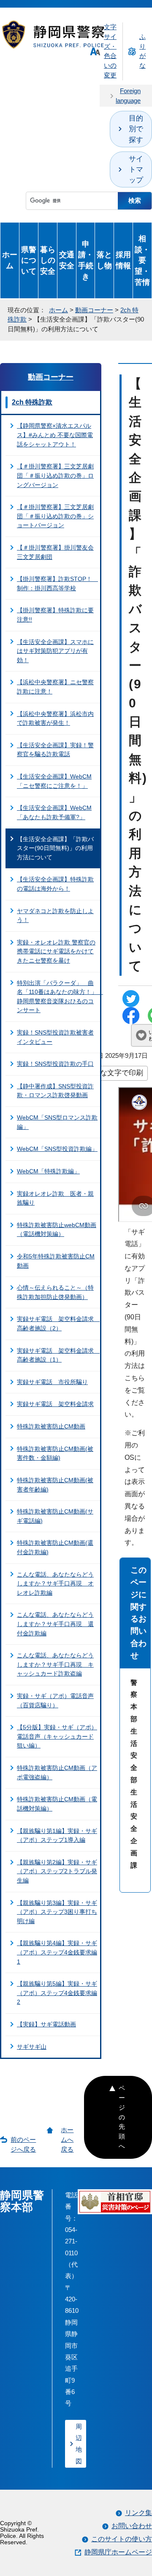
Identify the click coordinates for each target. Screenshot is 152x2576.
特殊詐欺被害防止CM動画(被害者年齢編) (55, 1485)
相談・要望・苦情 (142, 260)
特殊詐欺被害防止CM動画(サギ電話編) (55, 1516)
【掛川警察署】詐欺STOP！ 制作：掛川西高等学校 (57, 583)
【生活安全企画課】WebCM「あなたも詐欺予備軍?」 (54, 812)
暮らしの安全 (48, 260)
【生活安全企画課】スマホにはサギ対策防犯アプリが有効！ (55, 651)
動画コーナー (94, 310)
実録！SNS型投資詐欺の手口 (55, 1064)
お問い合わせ (132, 2526)
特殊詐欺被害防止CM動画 (51, 1426)
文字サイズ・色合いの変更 (110, 51)
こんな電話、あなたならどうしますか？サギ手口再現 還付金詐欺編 (55, 1624)
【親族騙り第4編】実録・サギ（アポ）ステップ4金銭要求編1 (57, 1952)
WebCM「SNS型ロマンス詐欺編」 (57, 1122)
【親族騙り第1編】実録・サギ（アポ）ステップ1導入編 (57, 1836)
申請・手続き (86, 260)
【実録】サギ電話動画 (46, 2024)
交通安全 (67, 260)
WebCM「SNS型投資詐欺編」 (57, 1149)
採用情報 (123, 260)
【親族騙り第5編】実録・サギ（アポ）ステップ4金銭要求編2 (57, 1993)
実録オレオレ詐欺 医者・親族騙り (55, 1198)
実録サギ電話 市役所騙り (52, 1382)
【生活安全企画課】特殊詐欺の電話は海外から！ (55, 884)
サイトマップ (136, 169)
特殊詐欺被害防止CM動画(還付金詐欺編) (55, 1547)
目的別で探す (136, 129)
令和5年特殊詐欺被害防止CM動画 (56, 1261)
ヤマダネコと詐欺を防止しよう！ (55, 916)
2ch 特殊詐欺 (32, 402)
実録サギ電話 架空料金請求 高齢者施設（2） (58, 1324)
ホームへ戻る (67, 2140)
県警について (29, 260)
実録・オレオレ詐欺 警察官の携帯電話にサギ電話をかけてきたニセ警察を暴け (56, 951)
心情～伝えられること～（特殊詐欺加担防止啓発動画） (55, 1292)
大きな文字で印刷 (114, 1073)
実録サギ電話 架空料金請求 (55, 1404)
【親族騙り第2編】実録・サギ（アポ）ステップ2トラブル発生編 (57, 1871)
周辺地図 (79, 2444)
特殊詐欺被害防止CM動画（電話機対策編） (57, 1804)
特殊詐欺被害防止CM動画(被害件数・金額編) (55, 1453)
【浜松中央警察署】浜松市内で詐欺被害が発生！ (55, 718)
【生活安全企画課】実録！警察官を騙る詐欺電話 (55, 750)
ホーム (10, 260)
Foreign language (128, 96)
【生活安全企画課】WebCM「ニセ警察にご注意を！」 (54, 781)
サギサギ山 (32, 2047)
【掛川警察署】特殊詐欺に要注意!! (55, 615)
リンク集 (138, 2513)
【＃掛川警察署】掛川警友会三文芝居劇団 (55, 552)
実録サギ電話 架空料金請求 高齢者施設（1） (58, 1355)
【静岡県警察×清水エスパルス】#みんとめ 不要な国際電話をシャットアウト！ (55, 435)
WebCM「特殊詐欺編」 (48, 1171)
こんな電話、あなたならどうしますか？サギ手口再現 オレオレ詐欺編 (55, 1584)
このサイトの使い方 (122, 2539)
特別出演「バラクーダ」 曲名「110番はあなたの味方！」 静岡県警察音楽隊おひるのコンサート (58, 997)
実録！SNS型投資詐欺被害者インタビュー (55, 1037)
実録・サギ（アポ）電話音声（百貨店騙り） (55, 1701)
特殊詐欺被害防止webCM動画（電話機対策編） (57, 1230)
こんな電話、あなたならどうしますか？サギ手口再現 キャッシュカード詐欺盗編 (55, 1664)
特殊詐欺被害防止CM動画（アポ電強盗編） (57, 1772)
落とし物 (104, 260)
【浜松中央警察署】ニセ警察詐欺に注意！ (55, 687)
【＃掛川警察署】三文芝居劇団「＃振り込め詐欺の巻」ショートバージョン (55, 516)
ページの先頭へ (122, 2117)
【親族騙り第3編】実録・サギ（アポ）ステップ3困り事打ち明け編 (57, 1912)
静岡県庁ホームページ (118, 2552)
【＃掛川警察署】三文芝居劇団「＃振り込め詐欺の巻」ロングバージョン (55, 475)
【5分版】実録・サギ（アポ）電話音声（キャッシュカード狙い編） (57, 1736)
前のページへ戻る (23, 2144)
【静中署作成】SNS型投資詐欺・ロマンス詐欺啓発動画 (55, 1091)
